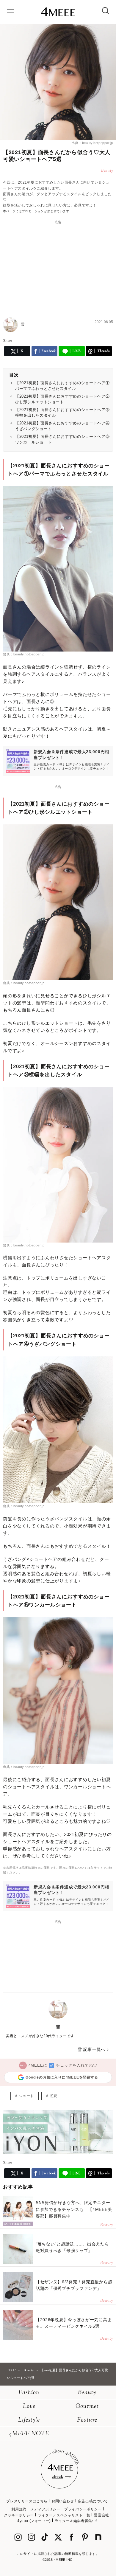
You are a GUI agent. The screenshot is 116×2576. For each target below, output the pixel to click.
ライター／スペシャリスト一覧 (64, 2515)
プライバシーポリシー (83, 2509)
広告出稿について (93, 2501)
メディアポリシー (45, 2509)
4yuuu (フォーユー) (34, 2521)
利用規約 (19, 2509)
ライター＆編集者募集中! (76, 2521)
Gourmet (87, 2407)
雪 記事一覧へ (91, 2049)
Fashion (29, 2393)
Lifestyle (29, 2420)
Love (29, 2407)
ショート (26, 2096)
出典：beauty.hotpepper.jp (92, 143)
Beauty (87, 2393)
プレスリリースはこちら (27, 2501)
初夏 (54, 2096)
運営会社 (101, 2515)
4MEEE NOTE (29, 2434)
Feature (87, 2420)
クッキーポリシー (19, 2515)
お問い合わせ (63, 2501)
